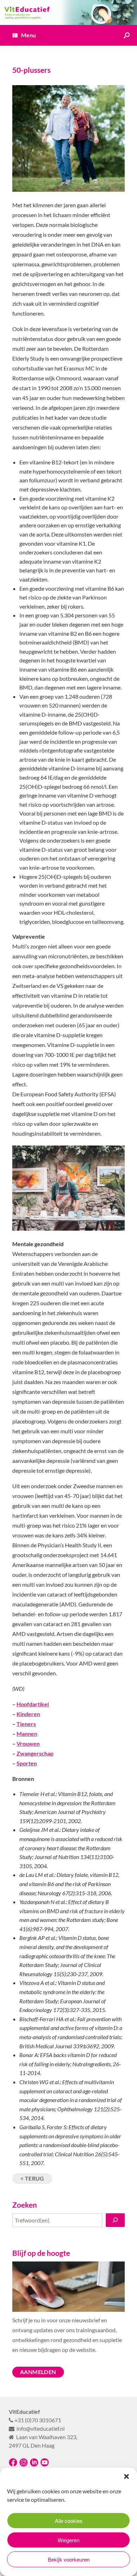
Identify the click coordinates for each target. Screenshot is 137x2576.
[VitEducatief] (68, 12)
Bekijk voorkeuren (69, 2559)
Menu (28, 35)
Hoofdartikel (33, 1704)
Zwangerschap (35, 1753)
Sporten (27, 1763)
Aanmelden (38, 2372)
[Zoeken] (115, 2220)
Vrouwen (28, 1743)
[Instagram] (24, 2465)
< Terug (32, 2178)
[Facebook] (13, 2465)
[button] (126, 2476)
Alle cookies (69, 2521)
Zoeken (25, 2205)
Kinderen (28, 1714)
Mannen (27, 1734)
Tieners (26, 1724)
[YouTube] (45, 2465)
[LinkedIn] (34, 2465)
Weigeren (68, 2540)
